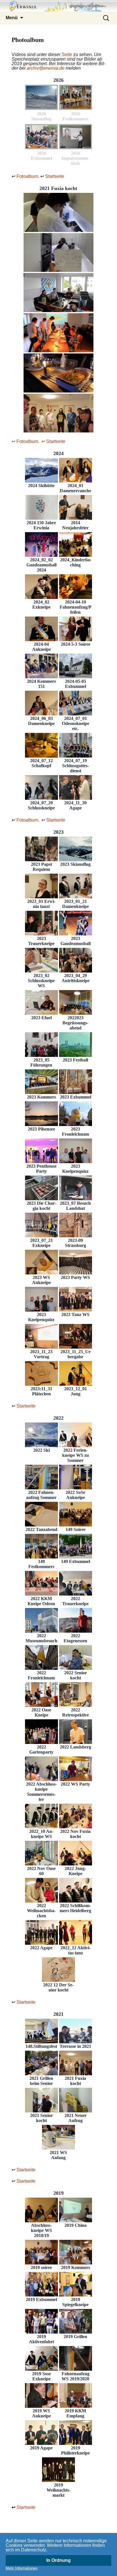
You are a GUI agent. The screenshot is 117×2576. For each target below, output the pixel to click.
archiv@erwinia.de (46, 68)
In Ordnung (58, 2560)
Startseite (55, 176)
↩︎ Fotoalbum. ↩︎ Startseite (38, 441)
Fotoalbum (27, 176)
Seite (67, 55)
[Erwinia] (58, 6)
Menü (12, 18)
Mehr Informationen (22, 2568)
